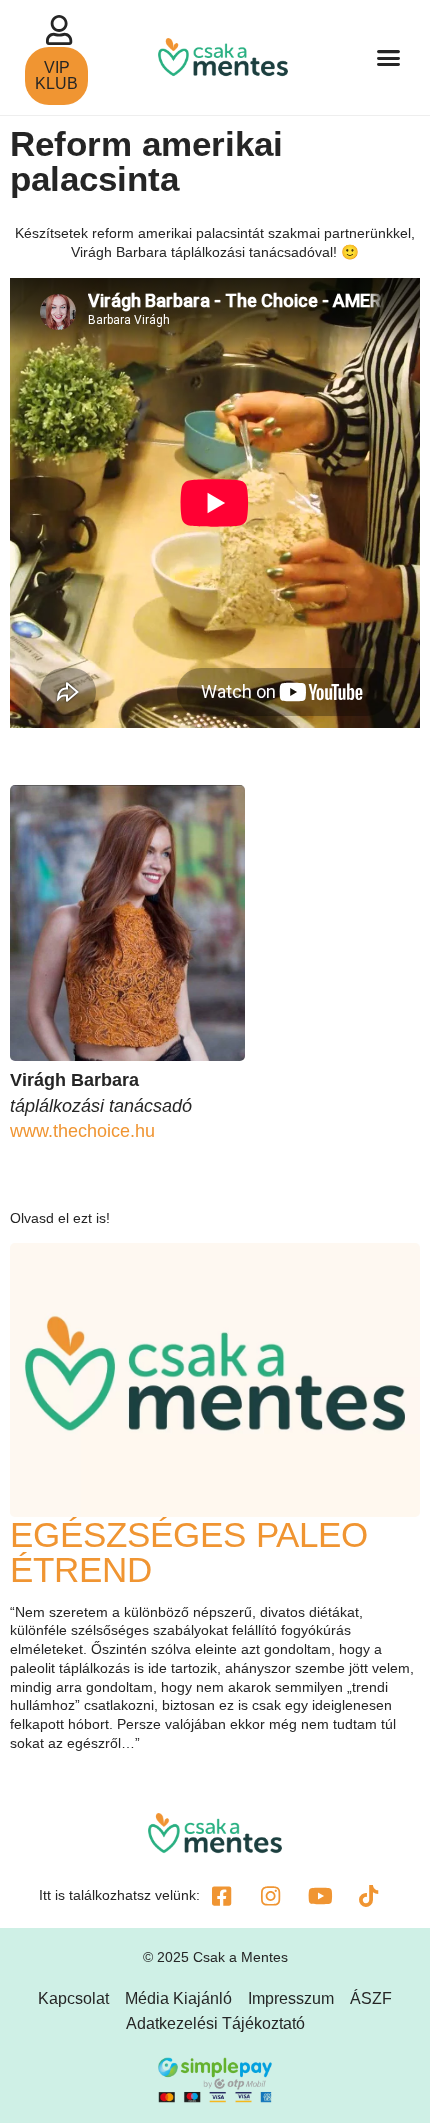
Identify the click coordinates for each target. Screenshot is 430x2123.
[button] (389, 58)
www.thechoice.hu (82, 1131)
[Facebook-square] (222, 1896)
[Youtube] (320, 1896)
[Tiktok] (369, 1896)
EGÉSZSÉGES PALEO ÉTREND (189, 1552)
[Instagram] (271, 1896)
